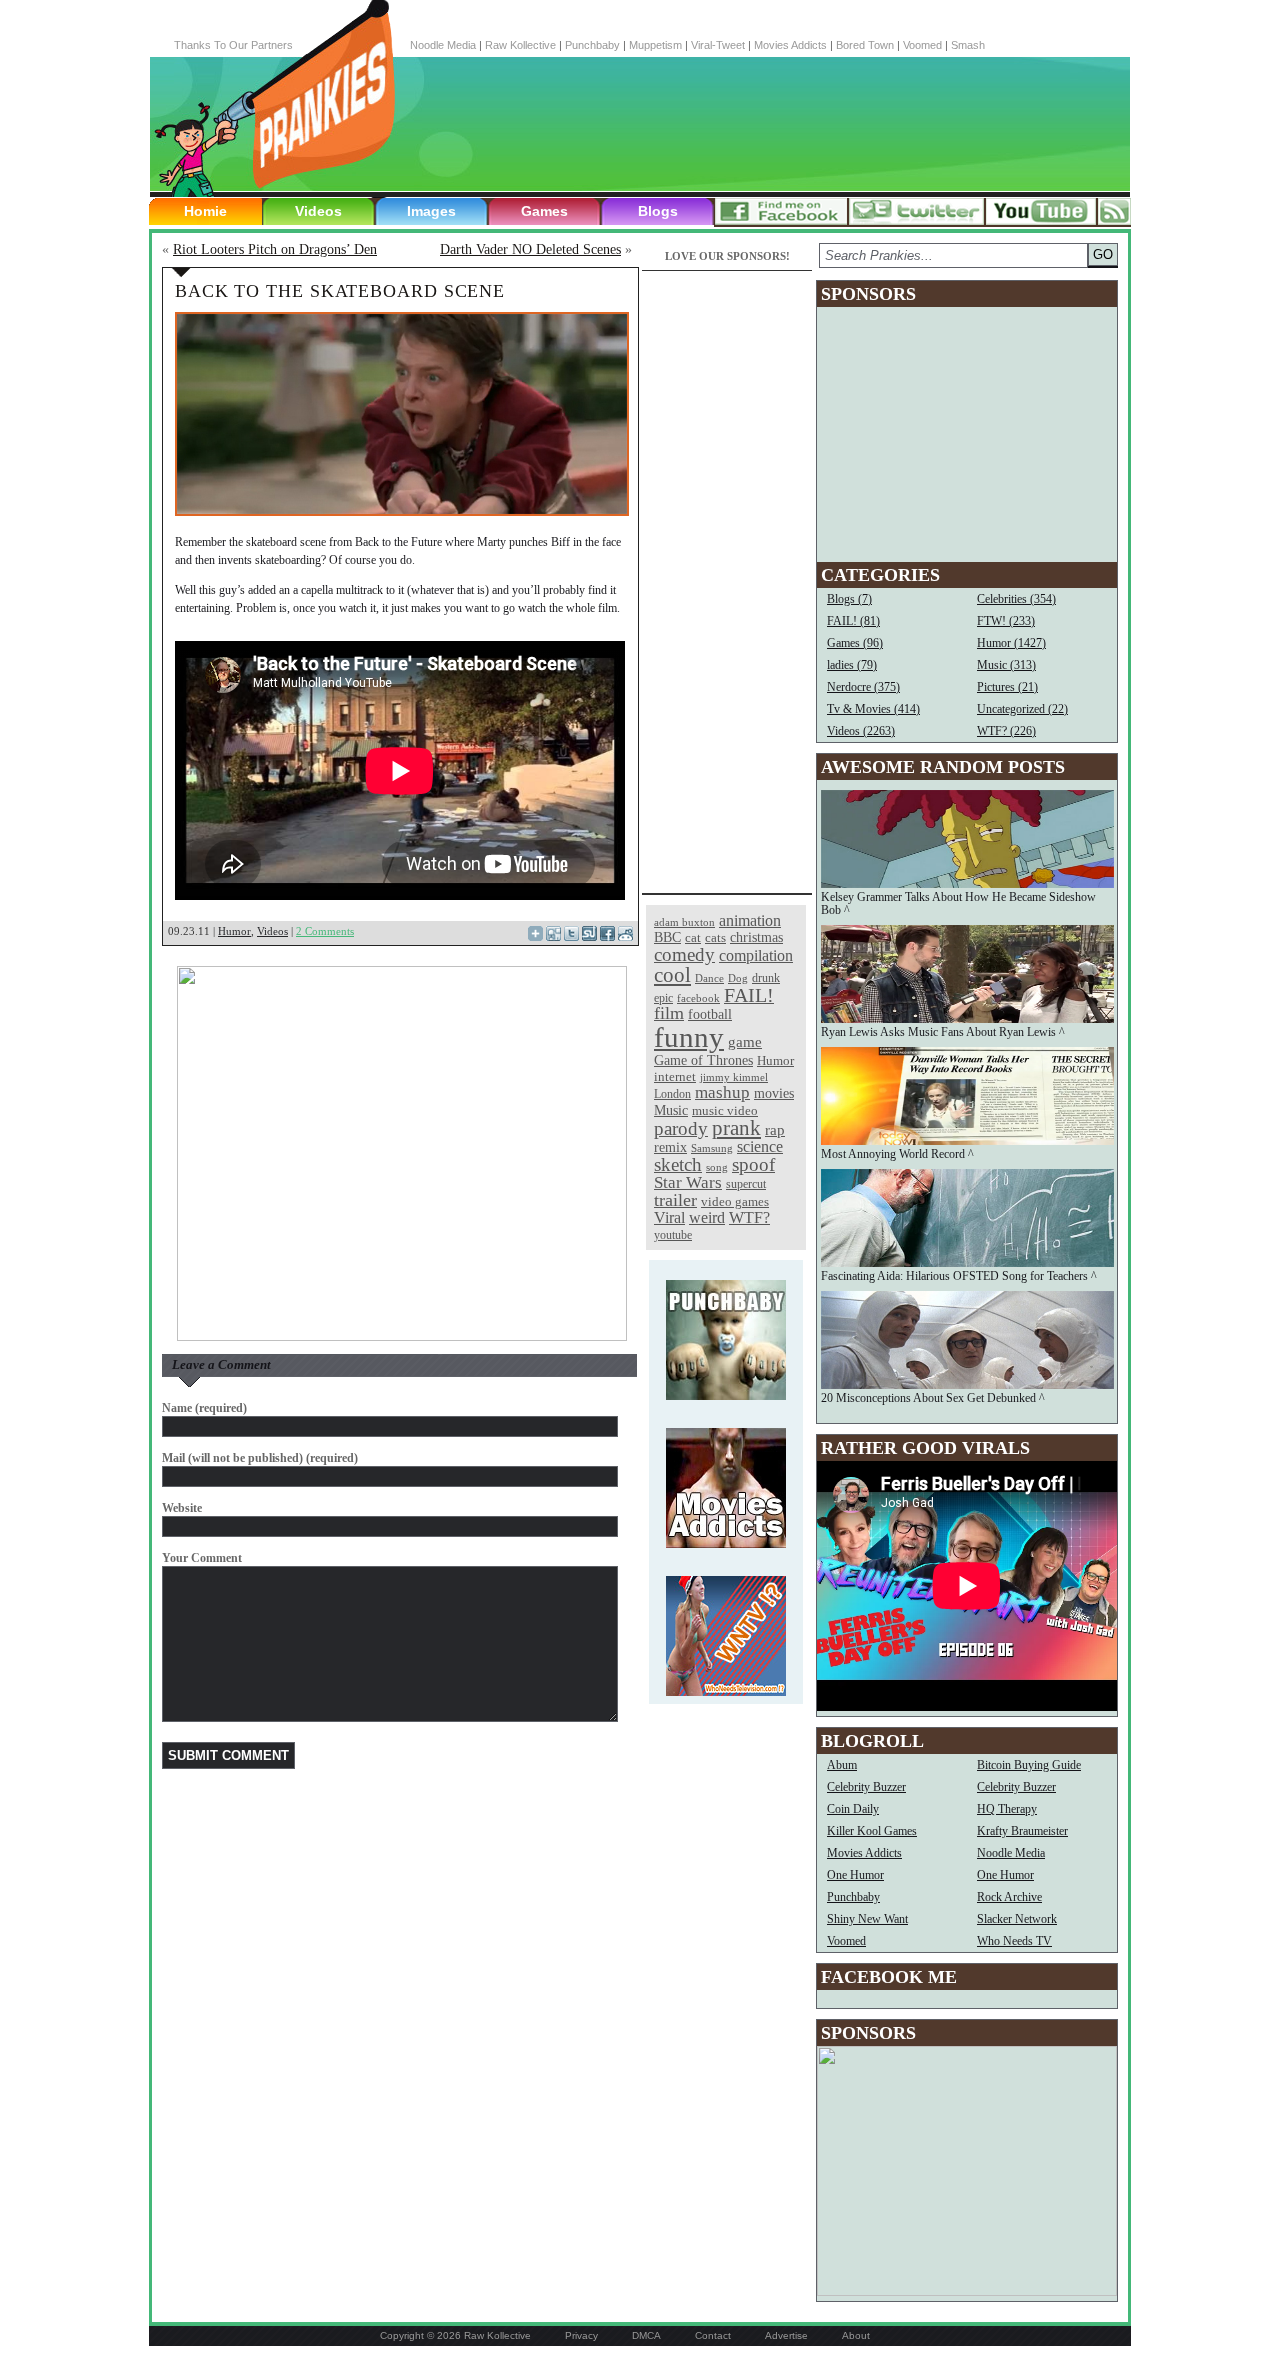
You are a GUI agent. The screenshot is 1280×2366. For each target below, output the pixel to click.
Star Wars (688, 1182)
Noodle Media (443, 45)
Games (544, 211)
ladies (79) (852, 665)
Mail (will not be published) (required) (260, 1458)
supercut (746, 1184)
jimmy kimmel (734, 1077)
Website (182, 1508)
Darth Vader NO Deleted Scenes (530, 249)
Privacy (581, 2335)
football (710, 1014)
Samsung (712, 1148)
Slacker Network (1017, 1919)
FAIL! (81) (853, 621)
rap (775, 1129)
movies (774, 1093)
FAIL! (749, 995)
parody (681, 1128)
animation (750, 920)
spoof (753, 1164)
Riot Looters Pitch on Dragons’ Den (275, 249)
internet (675, 1076)
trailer (675, 1200)
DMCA (646, 2335)
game (745, 1041)
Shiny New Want (867, 1919)
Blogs (658, 211)
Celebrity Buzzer (866, 1787)
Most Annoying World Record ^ (897, 1154)
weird (707, 1217)
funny (689, 1037)
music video (725, 1110)
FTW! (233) (1006, 621)
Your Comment (202, 1558)
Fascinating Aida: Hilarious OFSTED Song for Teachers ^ (959, 1276)
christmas (756, 937)
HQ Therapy (1007, 1809)
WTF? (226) (1006, 731)
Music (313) (1006, 665)
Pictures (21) (1007, 687)
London (672, 1094)
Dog (738, 978)
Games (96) (855, 643)
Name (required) (204, 1408)
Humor (234, 931)
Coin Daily (853, 1809)
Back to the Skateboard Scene (340, 291)
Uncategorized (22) (1022, 709)
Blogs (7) (849, 599)
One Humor (855, 1875)
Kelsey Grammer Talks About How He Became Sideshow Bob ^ (958, 903)
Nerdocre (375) (863, 687)
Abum (842, 1765)
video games (735, 1202)
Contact (713, 2335)
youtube (673, 1235)
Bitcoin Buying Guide (1029, 1765)
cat (693, 937)
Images (431, 211)
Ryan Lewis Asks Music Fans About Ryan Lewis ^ (943, 1032)
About (856, 2335)
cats (715, 937)
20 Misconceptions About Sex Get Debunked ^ (933, 1398)
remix (670, 1147)
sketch (678, 1164)
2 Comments (325, 931)
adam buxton (684, 922)
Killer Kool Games (872, 1831)
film (669, 1013)
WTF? (749, 1217)
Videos (318, 211)
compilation (756, 955)
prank (736, 1128)
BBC (667, 937)
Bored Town (865, 45)
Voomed (922, 45)
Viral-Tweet (718, 45)
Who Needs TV (1014, 1941)
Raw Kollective (520, 45)
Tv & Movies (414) (873, 709)
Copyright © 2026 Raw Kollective (455, 2335)
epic (663, 998)
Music (671, 1110)
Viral (669, 1217)
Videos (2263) (861, 731)
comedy (684, 954)
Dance (709, 978)
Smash (968, 45)
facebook (698, 998)
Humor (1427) (1011, 643)
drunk (766, 978)
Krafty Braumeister (1022, 1831)
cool (672, 975)
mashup (722, 1092)
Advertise (786, 2335)
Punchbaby (592, 45)
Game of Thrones (703, 1060)
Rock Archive (1009, 1897)
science (760, 1146)
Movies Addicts (790, 45)
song (717, 1167)
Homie (205, 211)
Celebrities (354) (1016, 599)
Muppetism (655, 45)
